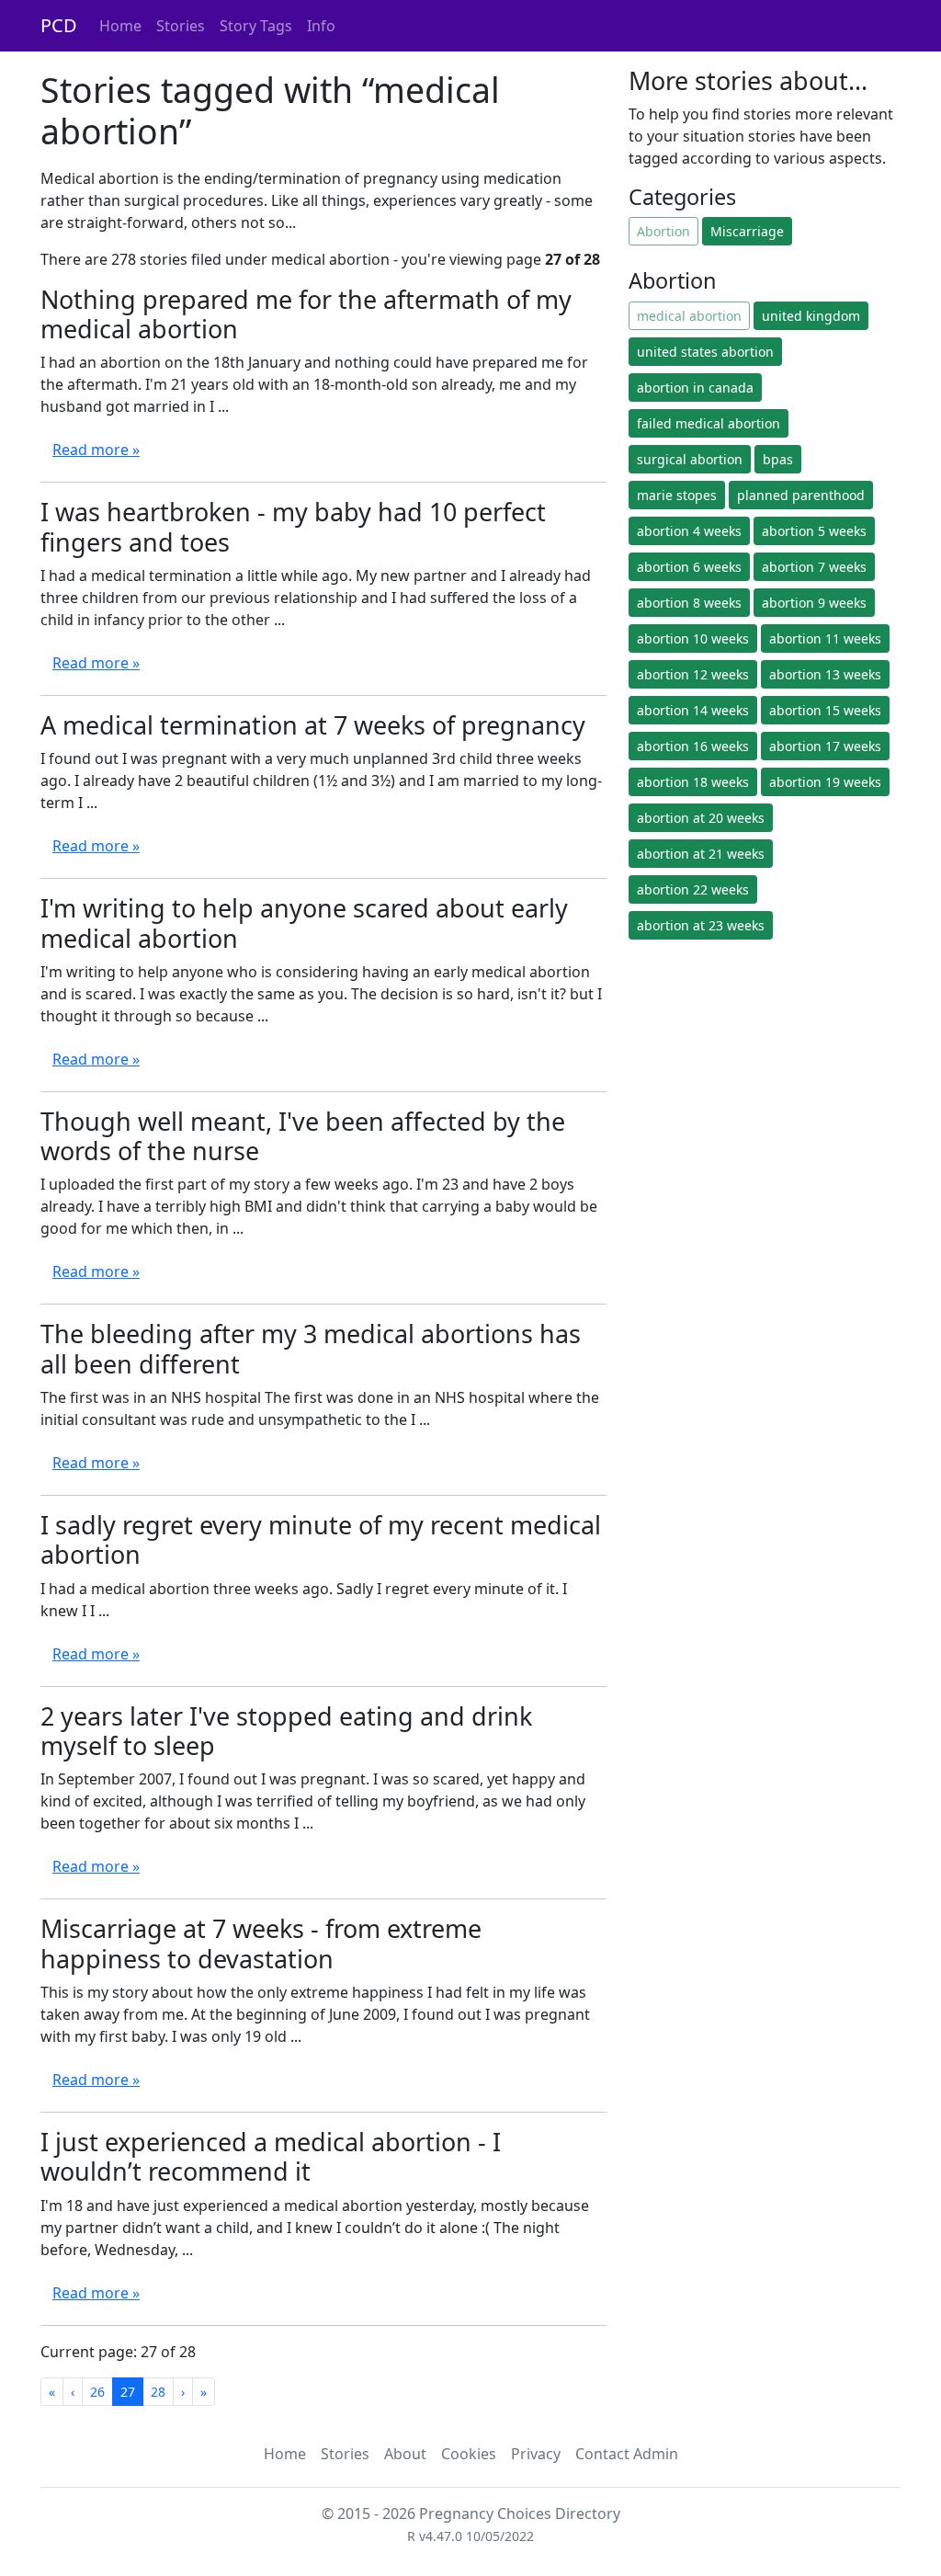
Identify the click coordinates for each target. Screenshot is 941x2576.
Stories (181, 26)
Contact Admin (627, 2454)
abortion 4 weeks (689, 531)
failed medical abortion (709, 423)
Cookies (469, 2454)
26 (97, 2392)
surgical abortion (690, 459)
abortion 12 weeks (693, 674)
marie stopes (677, 495)
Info (321, 26)
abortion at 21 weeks (701, 854)
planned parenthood (801, 495)
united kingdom (811, 316)
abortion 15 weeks (825, 710)
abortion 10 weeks (693, 638)
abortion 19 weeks (825, 782)
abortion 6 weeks (689, 567)
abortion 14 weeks (693, 710)
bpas (778, 459)
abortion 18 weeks (693, 782)
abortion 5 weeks (814, 531)
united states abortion (705, 352)
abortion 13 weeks (825, 674)
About (405, 2454)
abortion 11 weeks (825, 638)
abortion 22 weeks (693, 889)
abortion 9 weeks (814, 603)
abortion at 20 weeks (701, 818)
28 (158, 2392)
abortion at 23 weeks (701, 925)
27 (128, 2392)
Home (120, 26)
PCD (59, 25)
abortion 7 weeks (814, 567)
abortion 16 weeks (693, 746)
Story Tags (256, 26)
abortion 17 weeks (825, 746)
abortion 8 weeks (689, 603)
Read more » (96, 450)
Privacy (536, 2454)
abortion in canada (695, 388)
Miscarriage (747, 231)
